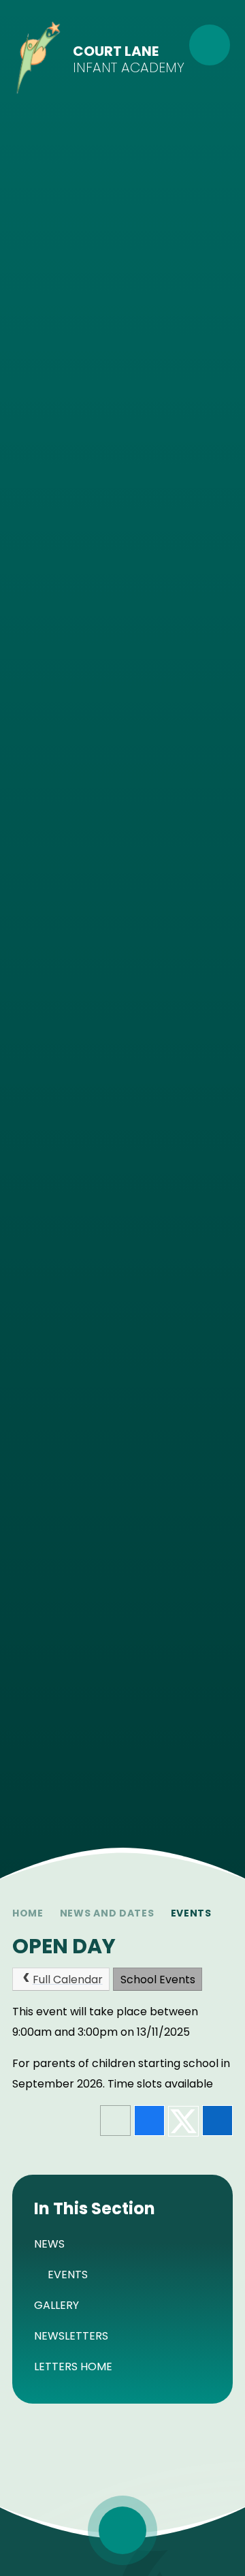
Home (28, 1913)
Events (191, 1913)
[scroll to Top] (122, 2530)
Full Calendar (68, 1980)
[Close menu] (210, 45)
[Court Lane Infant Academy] (38, 60)
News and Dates (107, 1913)
